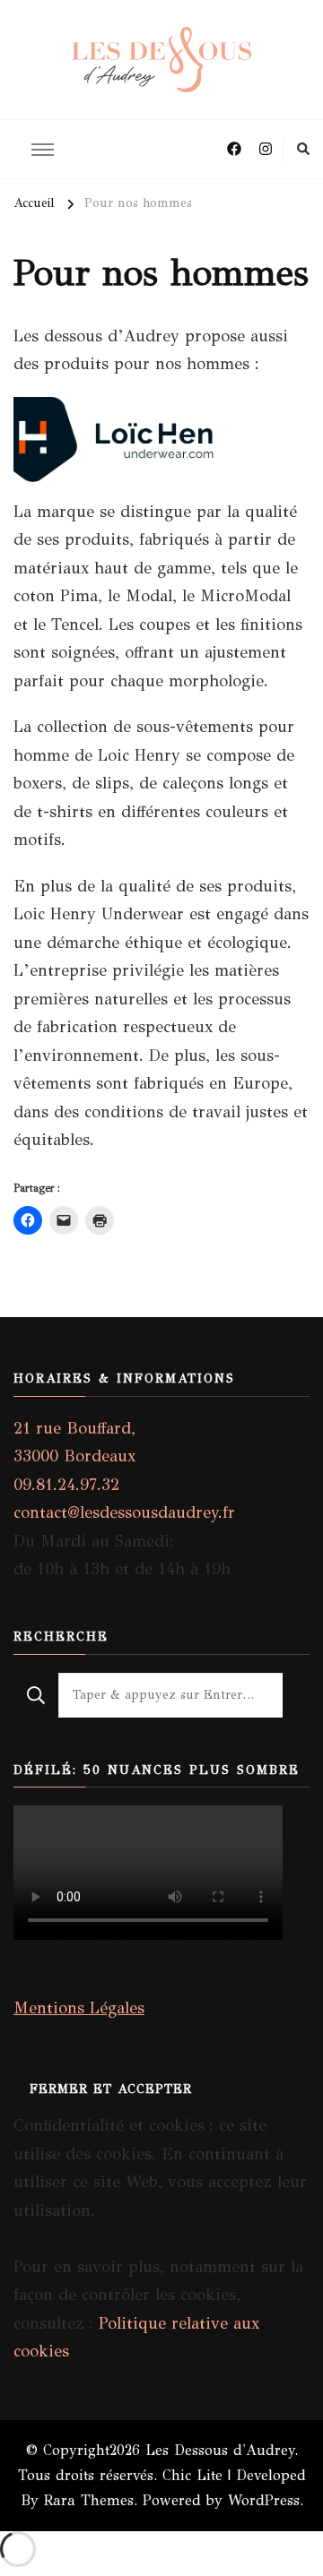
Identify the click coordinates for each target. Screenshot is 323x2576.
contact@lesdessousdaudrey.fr (124, 1512)
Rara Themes (89, 2500)
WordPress (264, 2500)
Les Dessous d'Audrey (220, 2450)
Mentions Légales (79, 2008)
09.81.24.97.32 (66, 1485)
